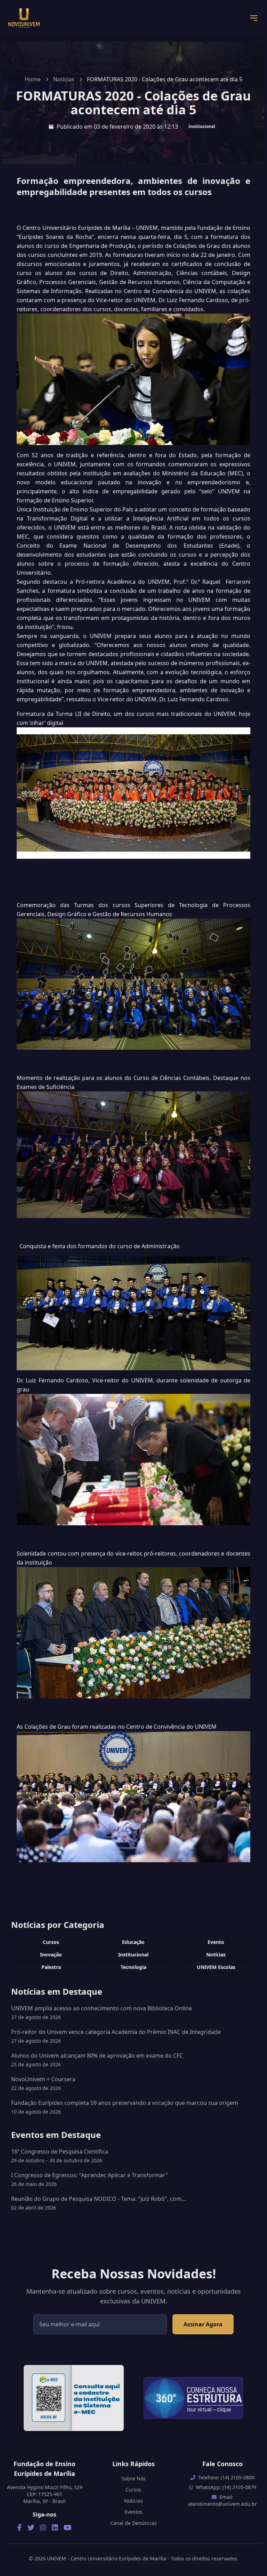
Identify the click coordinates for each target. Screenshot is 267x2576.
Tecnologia (133, 1967)
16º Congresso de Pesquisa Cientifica (60, 2156)
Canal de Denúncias (133, 2523)
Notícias (64, 79)
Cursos (51, 1942)
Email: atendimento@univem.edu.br (222, 2500)
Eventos (133, 2512)
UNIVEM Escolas (216, 1967)
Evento (216, 1942)
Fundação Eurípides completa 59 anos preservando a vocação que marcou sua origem (125, 2103)
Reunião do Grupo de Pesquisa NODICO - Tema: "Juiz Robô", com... (98, 2203)
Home (33, 79)
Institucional (202, 126)
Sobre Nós (134, 2478)
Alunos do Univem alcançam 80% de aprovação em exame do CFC (97, 2056)
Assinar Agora (203, 2324)
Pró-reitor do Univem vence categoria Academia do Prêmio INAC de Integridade (116, 2032)
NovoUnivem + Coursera (43, 2079)
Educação (133, 1942)
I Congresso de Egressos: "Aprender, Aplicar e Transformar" (90, 2179)
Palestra (51, 1967)
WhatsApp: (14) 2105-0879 (226, 2487)
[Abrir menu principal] (254, 18)
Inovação (51, 1955)
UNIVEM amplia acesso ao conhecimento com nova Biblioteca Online (102, 2008)
